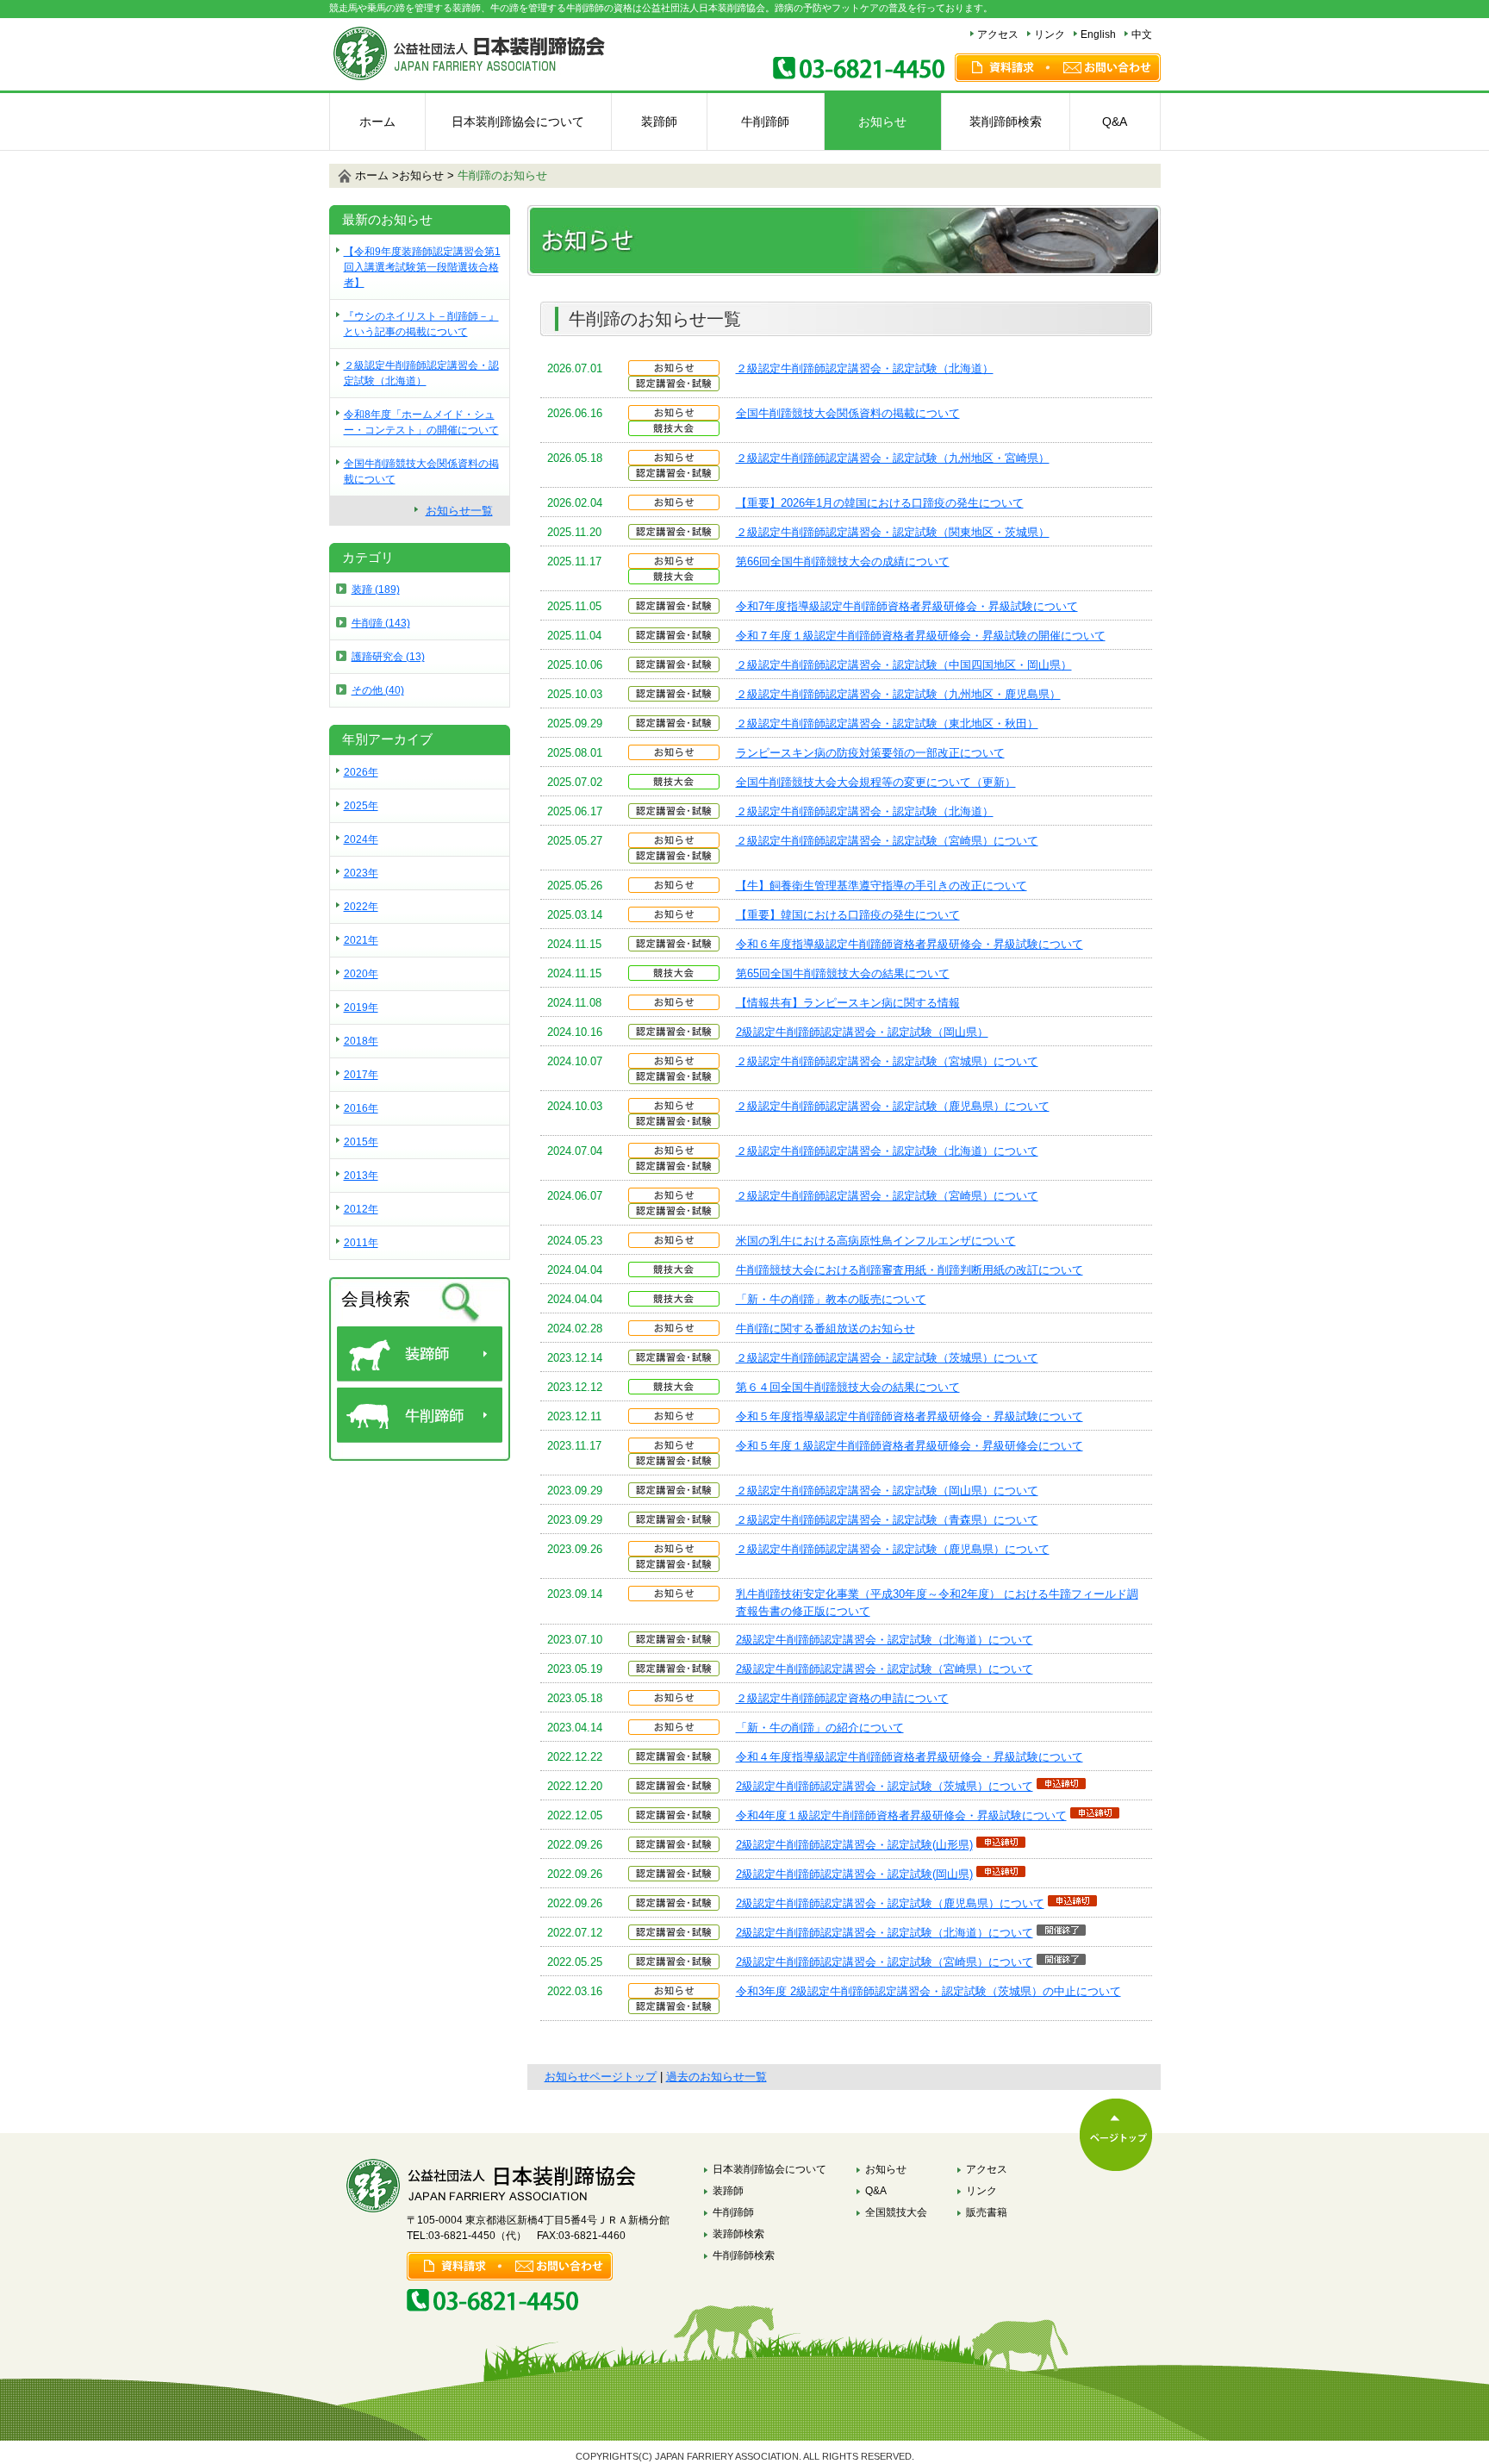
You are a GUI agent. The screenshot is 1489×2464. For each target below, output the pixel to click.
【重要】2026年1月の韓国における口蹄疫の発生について (880, 503)
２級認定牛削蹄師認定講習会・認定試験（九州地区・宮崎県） (893, 458)
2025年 (361, 806)
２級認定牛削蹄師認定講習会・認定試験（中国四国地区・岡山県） (904, 665)
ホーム (377, 122)
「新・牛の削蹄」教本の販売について (831, 1299)
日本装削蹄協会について (518, 122)
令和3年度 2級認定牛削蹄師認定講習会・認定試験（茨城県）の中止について (928, 1991)
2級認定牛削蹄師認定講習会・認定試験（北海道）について (885, 1640)
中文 (1142, 34)
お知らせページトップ (601, 2077)
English (1098, 34)
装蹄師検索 (738, 2234)
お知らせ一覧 (459, 511)
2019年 (361, 1007)
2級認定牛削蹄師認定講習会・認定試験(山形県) (854, 1845)
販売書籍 (987, 2212)
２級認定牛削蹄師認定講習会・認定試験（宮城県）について (887, 1061)
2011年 (361, 1243)
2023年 (361, 873)
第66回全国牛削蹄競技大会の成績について (843, 561)
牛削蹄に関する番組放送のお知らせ (825, 1329)
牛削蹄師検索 (744, 2255)
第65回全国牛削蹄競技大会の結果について (843, 973)
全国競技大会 (896, 2212)
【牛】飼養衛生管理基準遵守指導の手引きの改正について (882, 886)
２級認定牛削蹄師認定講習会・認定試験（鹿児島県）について (893, 1106)
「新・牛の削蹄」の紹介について (820, 1728)
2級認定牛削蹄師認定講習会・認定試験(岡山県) (854, 1874)
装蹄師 (659, 122)
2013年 (361, 1176)
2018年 (361, 1041)
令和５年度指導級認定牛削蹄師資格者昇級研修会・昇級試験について (910, 1416)
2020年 (361, 974)
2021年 (361, 940)
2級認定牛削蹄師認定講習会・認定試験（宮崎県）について (885, 1669)
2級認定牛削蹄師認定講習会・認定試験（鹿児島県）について (890, 1903)
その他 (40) (378, 690)
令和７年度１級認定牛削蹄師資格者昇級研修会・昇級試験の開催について (921, 636)
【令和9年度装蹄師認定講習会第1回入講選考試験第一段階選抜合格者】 (422, 267)
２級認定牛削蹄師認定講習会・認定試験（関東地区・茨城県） (893, 532)
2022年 (361, 907)
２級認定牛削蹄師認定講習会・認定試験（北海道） (865, 368)
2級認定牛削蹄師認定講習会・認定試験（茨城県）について (885, 1786)
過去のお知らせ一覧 (716, 2077)
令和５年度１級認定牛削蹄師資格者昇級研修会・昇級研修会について (910, 1446)
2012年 (361, 1209)
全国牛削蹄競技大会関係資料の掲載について (848, 413)
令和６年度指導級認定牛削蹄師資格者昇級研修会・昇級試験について (910, 944)
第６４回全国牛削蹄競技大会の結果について (848, 1387)
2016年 (361, 1108)
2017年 (361, 1075)
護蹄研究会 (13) (388, 657)
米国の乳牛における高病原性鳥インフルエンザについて (876, 1241)
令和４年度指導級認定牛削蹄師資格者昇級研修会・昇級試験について (910, 1757)
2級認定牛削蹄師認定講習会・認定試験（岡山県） (862, 1032)
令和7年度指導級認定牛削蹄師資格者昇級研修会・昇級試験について (907, 606)
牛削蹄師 (765, 122)
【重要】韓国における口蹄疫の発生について (848, 915)
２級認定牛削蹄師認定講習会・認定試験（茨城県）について (887, 1358)
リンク (1050, 34)
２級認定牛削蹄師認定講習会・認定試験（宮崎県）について (887, 841)
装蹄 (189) (376, 589)
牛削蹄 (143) (381, 623)
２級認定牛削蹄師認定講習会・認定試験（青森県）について (887, 1520)
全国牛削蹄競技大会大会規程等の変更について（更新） (876, 782)
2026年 (361, 772)
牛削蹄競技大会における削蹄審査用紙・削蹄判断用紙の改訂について (910, 1270)
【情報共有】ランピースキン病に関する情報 (848, 1003)
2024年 (361, 839)
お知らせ (882, 122)
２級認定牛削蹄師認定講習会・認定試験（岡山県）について (887, 1491)
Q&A (1115, 122)
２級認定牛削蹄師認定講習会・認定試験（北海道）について (887, 1151)
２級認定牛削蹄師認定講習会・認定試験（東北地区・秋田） (887, 724)
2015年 (361, 1142)
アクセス (998, 34)
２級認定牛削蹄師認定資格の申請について (842, 1698)
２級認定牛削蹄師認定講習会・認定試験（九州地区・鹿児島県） (898, 694)
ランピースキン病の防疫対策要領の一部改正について (870, 753)
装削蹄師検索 (1006, 122)
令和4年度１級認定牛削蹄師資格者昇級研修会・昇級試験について (901, 1815)
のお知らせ (502, 175)
